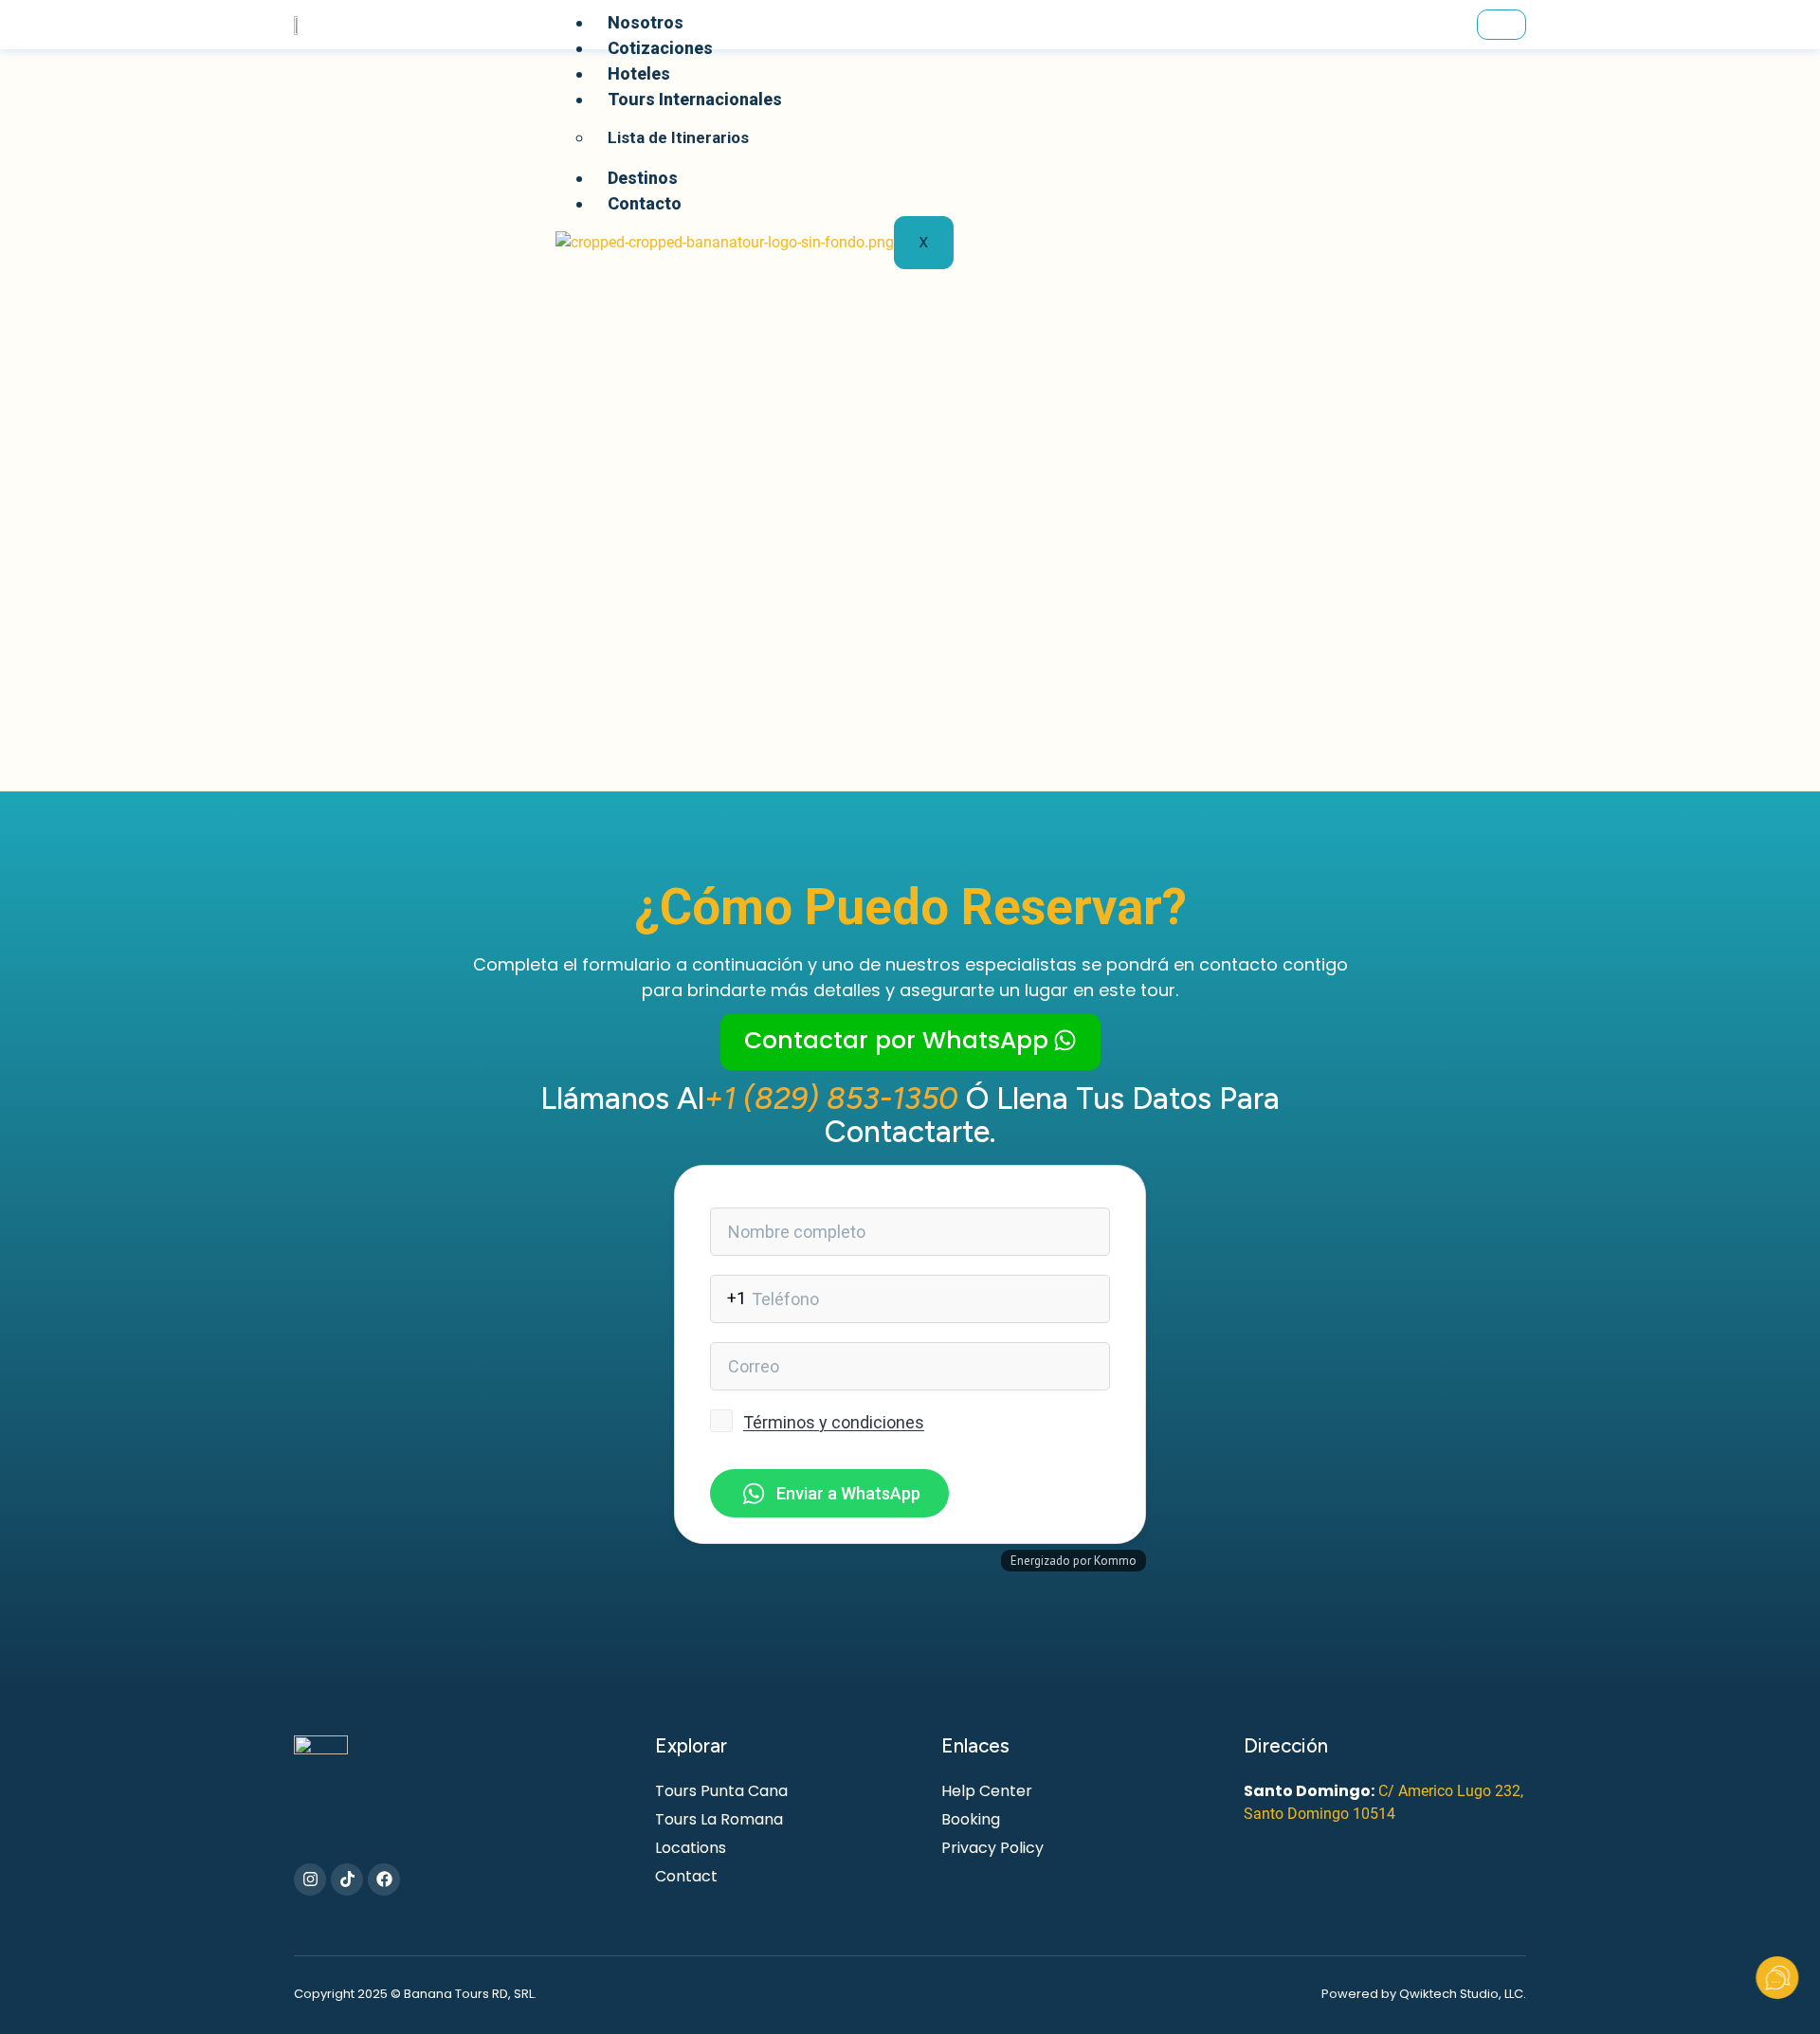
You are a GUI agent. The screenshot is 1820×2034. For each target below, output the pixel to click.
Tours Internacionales (695, 99)
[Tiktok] (347, 1880)
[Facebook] (384, 1880)
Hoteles (639, 73)
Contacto (645, 203)
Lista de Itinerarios (678, 137)
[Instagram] (310, 1880)
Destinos (643, 178)
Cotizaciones (660, 48)
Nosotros (646, 22)
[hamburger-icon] (1501, 25)
